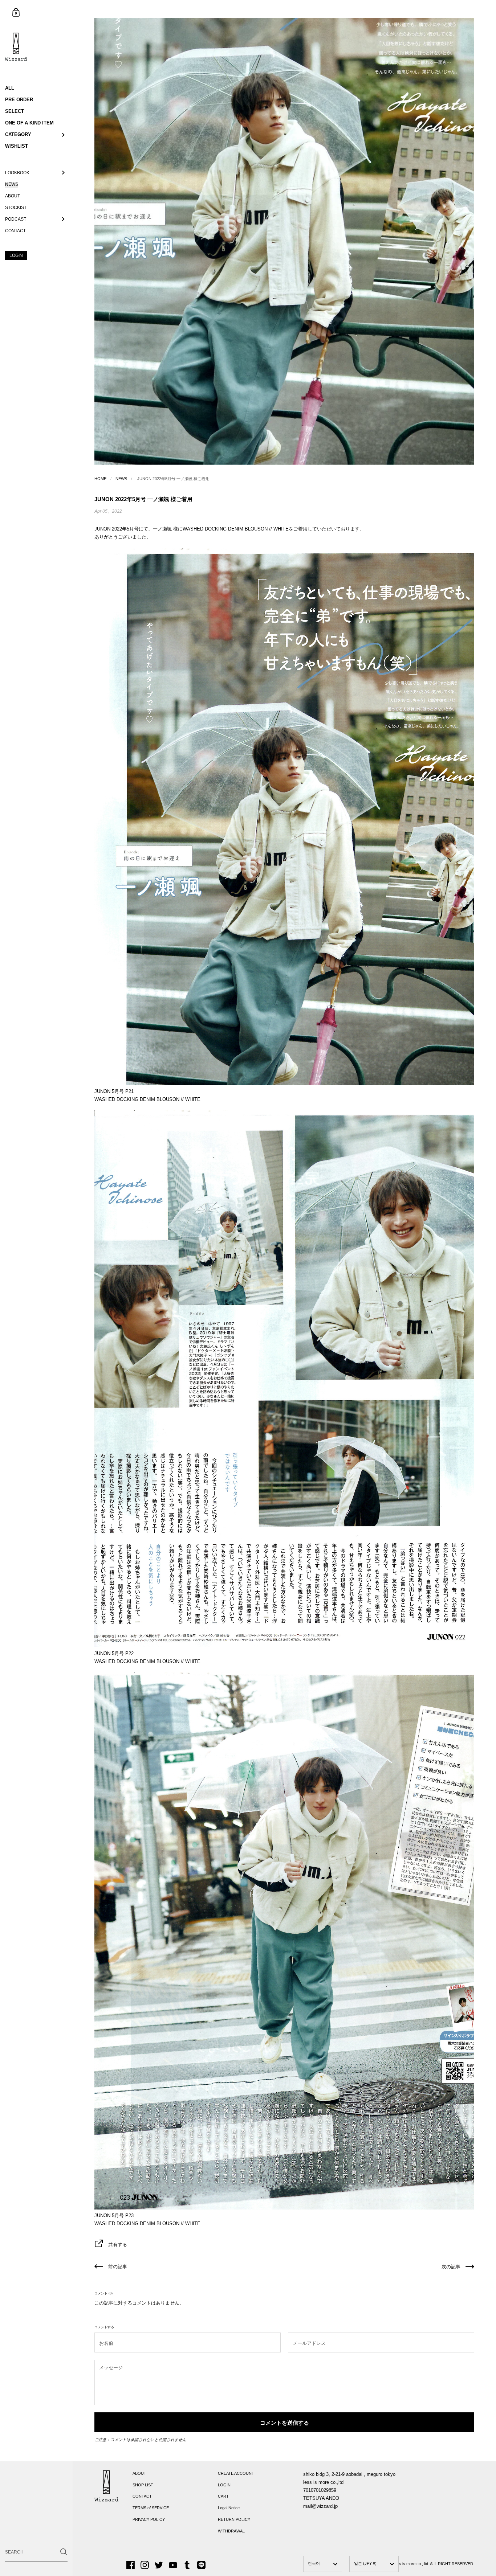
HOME (100, 479)
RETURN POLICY (234, 2519)
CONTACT (142, 2496)
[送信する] (64, 2552)
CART (223, 2496)
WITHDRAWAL (231, 2531)
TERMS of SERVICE (151, 2508)
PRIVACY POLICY (149, 2519)
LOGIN (224, 2485)
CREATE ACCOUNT (236, 2473)
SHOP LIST (143, 2485)
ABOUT (139, 2473)
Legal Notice (229, 2508)
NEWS (121, 479)
